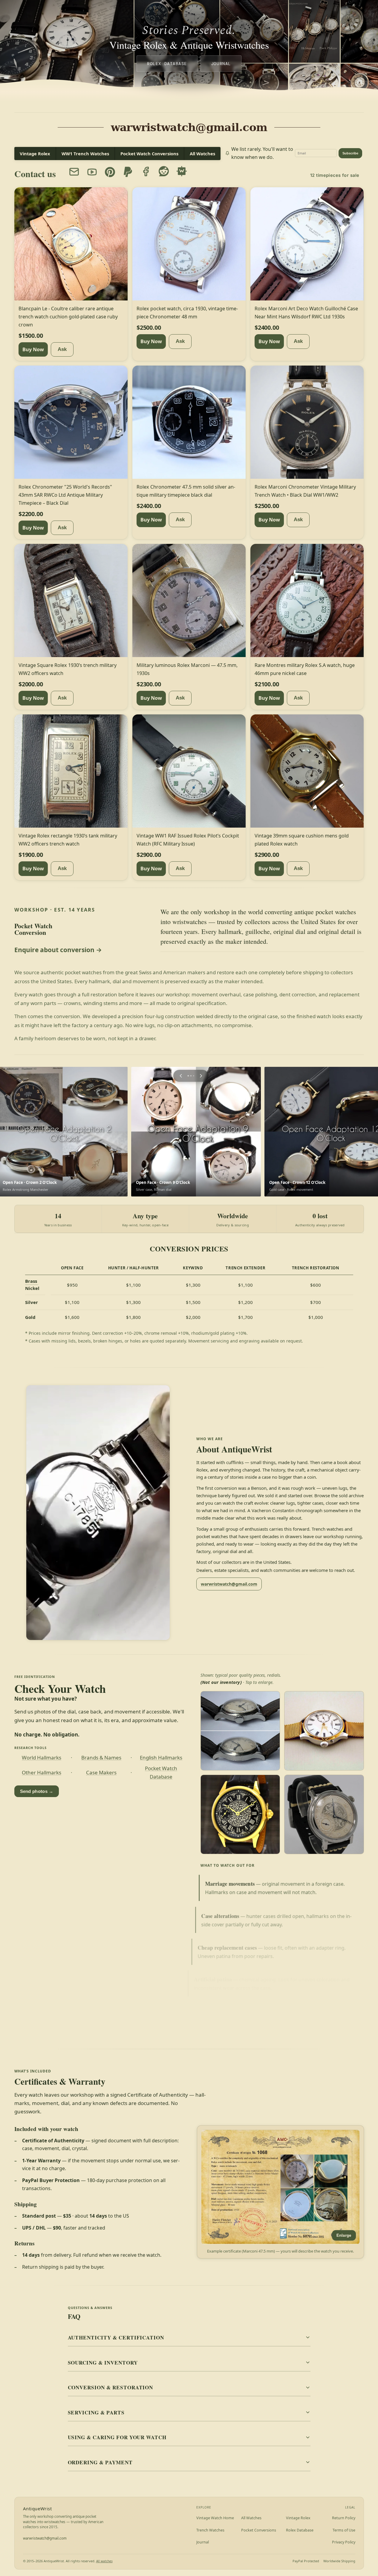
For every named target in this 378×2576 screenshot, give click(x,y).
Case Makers (101, 1773)
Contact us (35, 174)
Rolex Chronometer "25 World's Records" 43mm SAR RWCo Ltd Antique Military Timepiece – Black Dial (65, 495)
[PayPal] (128, 171)
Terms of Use (344, 2530)
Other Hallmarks (42, 1773)
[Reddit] (164, 171)
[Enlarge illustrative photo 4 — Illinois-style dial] (324, 1814)
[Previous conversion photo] (179, 1076)
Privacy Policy (344, 2542)
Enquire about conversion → (58, 950)
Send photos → (37, 1791)
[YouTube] (92, 172)
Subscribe (350, 153)
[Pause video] (98, 1513)
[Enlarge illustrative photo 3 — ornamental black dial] (240, 1814)
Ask (62, 349)
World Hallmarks (42, 1758)
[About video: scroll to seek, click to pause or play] (98, 1513)
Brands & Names (101, 1758)
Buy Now (33, 349)
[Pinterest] (110, 172)
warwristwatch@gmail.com (229, 1584)
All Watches (202, 154)
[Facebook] (146, 171)
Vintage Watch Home (215, 2518)
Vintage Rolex (35, 154)
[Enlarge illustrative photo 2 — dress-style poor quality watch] (324, 1731)
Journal (221, 63)
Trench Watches (210, 2530)
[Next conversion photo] (199, 1076)
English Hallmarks (161, 1758)
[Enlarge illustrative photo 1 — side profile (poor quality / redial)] (240, 1731)
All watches (104, 2561)
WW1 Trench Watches (85, 154)
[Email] (74, 172)
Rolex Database (167, 63)
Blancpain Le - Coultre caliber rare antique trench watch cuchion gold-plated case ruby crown (68, 316)
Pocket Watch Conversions (149, 154)
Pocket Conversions (259, 2530)
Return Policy (344, 2518)
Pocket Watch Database (161, 1773)
